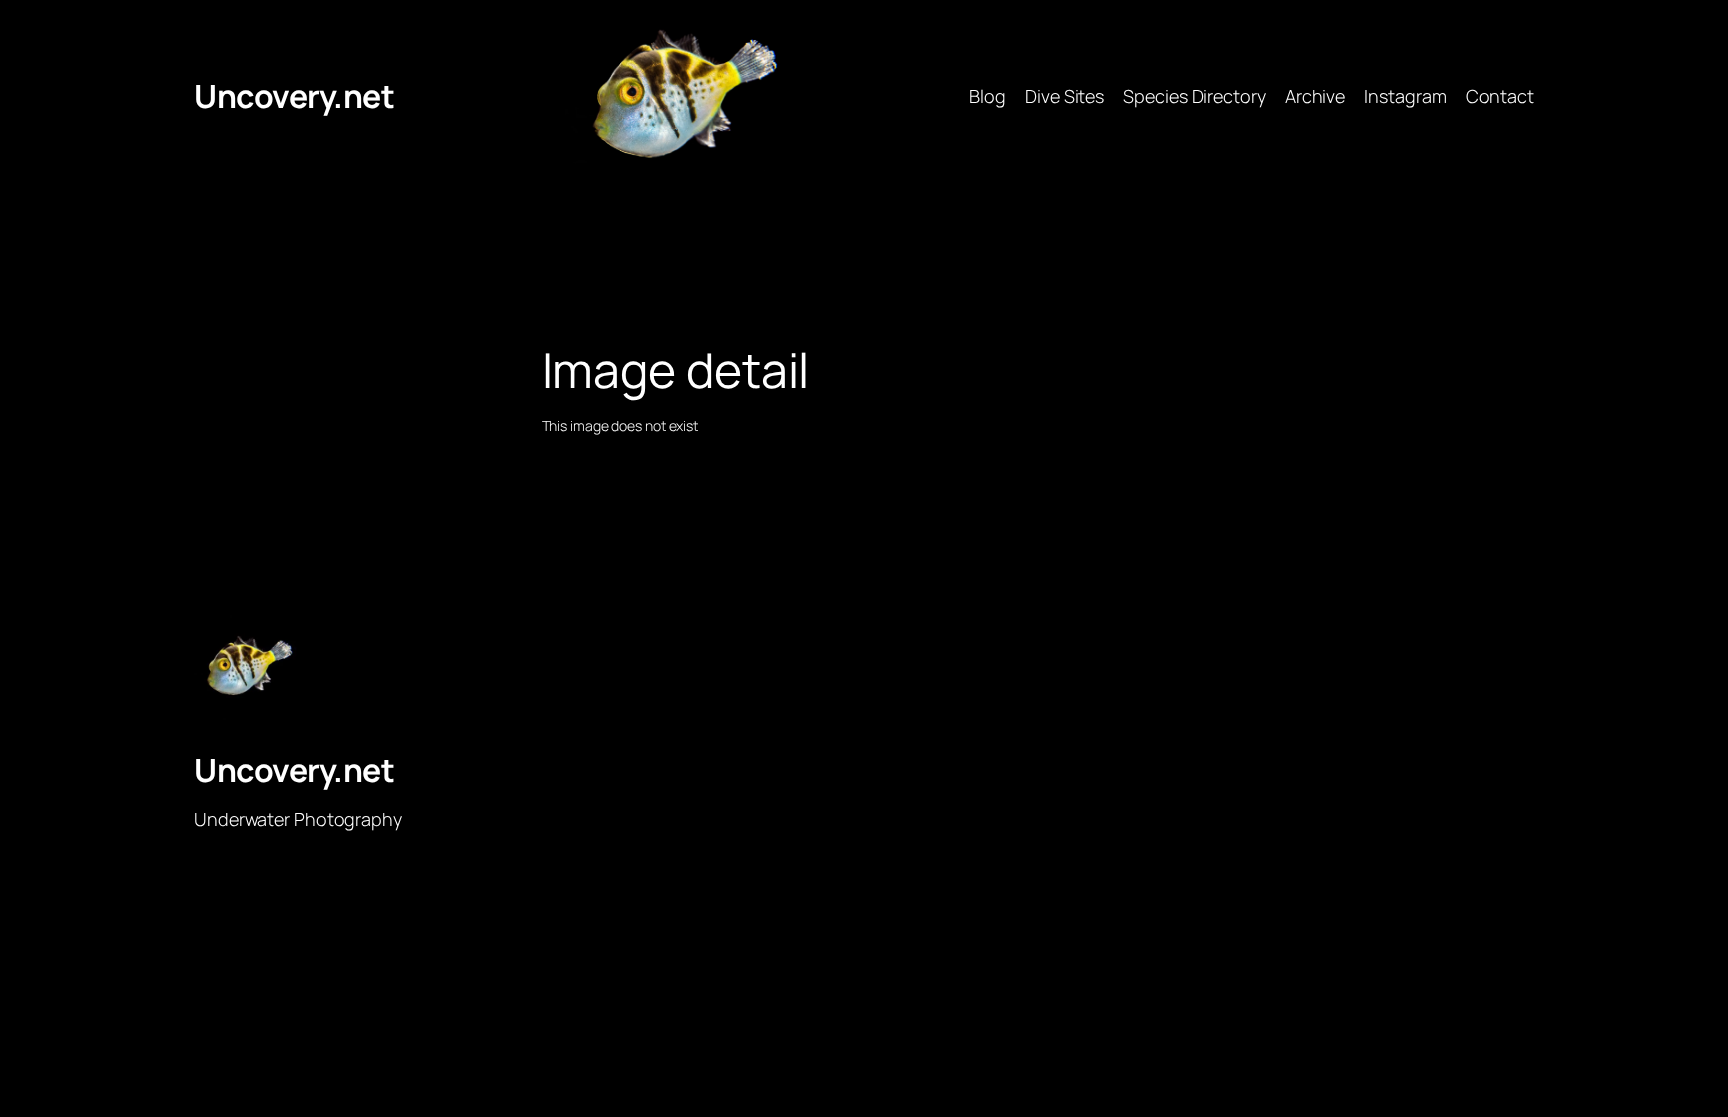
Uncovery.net (294, 96)
